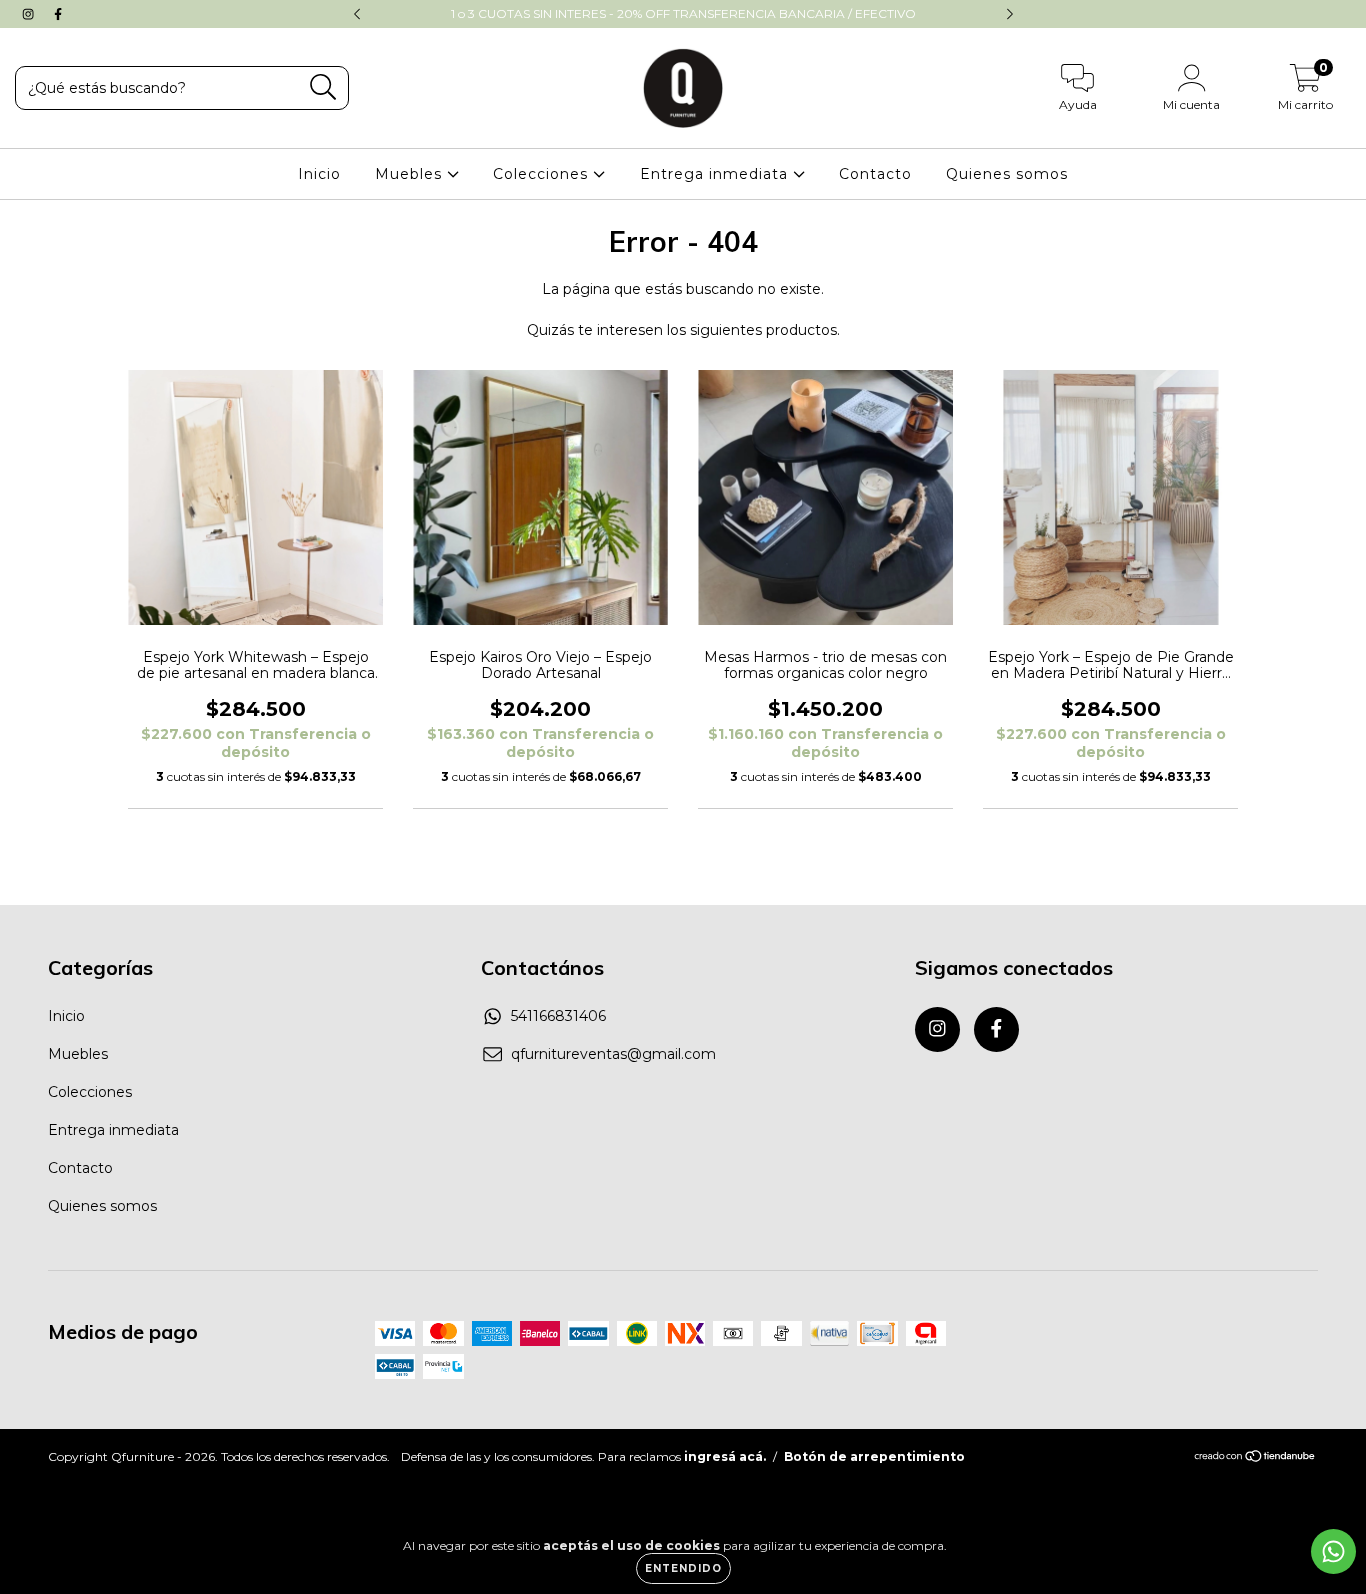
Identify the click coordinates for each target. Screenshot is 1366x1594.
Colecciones (543, 174)
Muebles (411, 174)
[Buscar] (323, 87)
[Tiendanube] (1255, 1457)
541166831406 (558, 1016)
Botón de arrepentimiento (874, 1456)
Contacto (875, 174)
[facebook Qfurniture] (58, 14)
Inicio (319, 174)
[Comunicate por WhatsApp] (1333, 1551)
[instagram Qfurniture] (30, 14)
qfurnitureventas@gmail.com (613, 1054)
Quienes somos (1007, 174)
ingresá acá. (725, 1456)
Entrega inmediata (716, 174)
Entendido (683, 1568)
